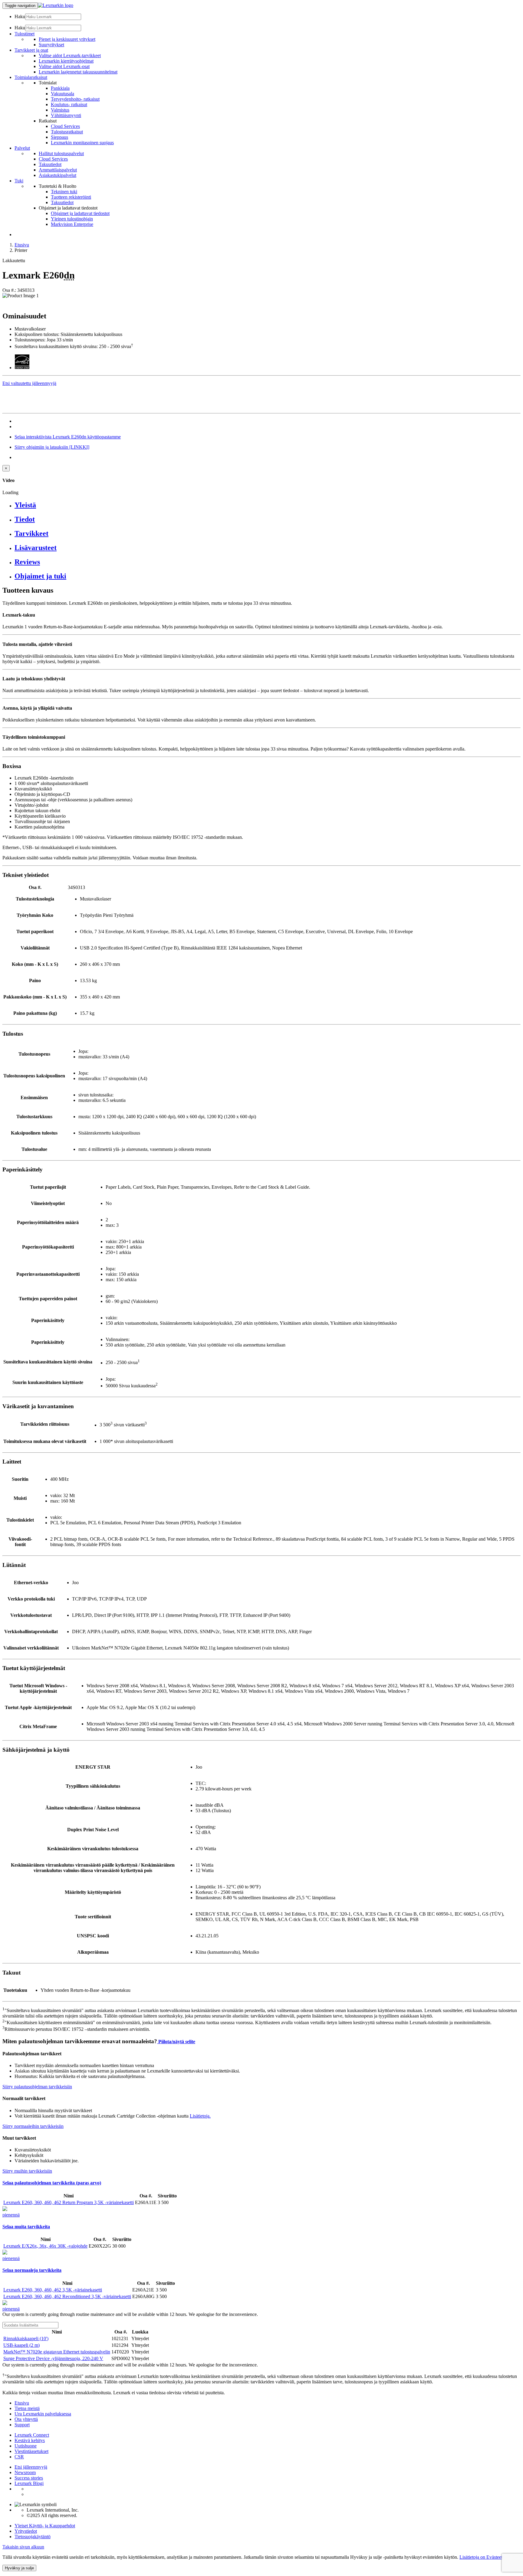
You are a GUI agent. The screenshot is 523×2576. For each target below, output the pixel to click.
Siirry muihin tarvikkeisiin (27, 2171)
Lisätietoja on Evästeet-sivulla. (488, 2557)
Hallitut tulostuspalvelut (61, 153)
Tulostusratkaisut (67, 132)
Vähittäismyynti (66, 115)
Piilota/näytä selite (176, 2042)
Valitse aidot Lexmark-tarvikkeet (70, 55)
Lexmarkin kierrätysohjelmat (66, 61)
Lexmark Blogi (29, 2483)
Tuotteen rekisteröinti (71, 197)
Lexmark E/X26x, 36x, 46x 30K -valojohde (45, 2246)
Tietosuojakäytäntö (33, 2537)
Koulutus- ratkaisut (69, 104)
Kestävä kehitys (30, 2440)
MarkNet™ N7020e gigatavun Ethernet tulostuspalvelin (57, 2352)
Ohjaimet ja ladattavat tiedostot (80, 213)
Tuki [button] (19, 181)
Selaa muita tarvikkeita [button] (26, 2227)
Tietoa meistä (27, 2408)
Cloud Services (65, 126)
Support (22, 2425)
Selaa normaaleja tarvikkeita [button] (32, 2270)
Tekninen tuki (64, 192)
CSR (19, 2457)
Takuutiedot (50, 164)
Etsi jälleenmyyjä (31, 2467)
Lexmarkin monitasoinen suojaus (82, 143)
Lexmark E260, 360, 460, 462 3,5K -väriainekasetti (53, 2290)
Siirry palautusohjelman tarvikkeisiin (37, 2087)
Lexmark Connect (32, 2435)
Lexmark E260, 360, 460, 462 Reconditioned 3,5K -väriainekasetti (67, 2296)
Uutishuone (26, 2446)
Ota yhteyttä (26, 2419)
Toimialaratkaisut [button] (31, 77)
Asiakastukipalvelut (58, 175)
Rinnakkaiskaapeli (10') (26, 2338)
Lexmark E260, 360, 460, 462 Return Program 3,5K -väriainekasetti (69, 2202)
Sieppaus (59, 137)
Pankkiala (60, 88)
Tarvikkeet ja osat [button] (31, 50)
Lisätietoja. (200, 2116)
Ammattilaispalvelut (58, 170)
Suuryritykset (51, 45)
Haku (20, 16)
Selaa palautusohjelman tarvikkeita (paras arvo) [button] (52, 2183)
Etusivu (22, 245)
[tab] (268, 505)
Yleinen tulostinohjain (72, 219)
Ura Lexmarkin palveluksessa (43, 2414)
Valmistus (60, 110)
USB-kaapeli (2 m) (21, 2345)
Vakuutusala (62, 94)
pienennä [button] (11, 2215)
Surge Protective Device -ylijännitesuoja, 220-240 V (53, 2358)
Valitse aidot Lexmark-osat (64, 66)
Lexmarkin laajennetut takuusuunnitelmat (78, 72)
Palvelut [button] (22, 148)
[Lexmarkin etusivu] (56, 5)
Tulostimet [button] (25, 34)
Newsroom (25, 2472)
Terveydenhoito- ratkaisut (75, 99)
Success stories (29, 2478)
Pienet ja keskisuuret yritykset (67, 39)
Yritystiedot (26, 2531)
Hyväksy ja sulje (19, 2568)
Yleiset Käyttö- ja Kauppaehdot (45, 2526)
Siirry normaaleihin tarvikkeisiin (33, 2126)
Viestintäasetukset (31, 2451)
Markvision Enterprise (72, 224)
